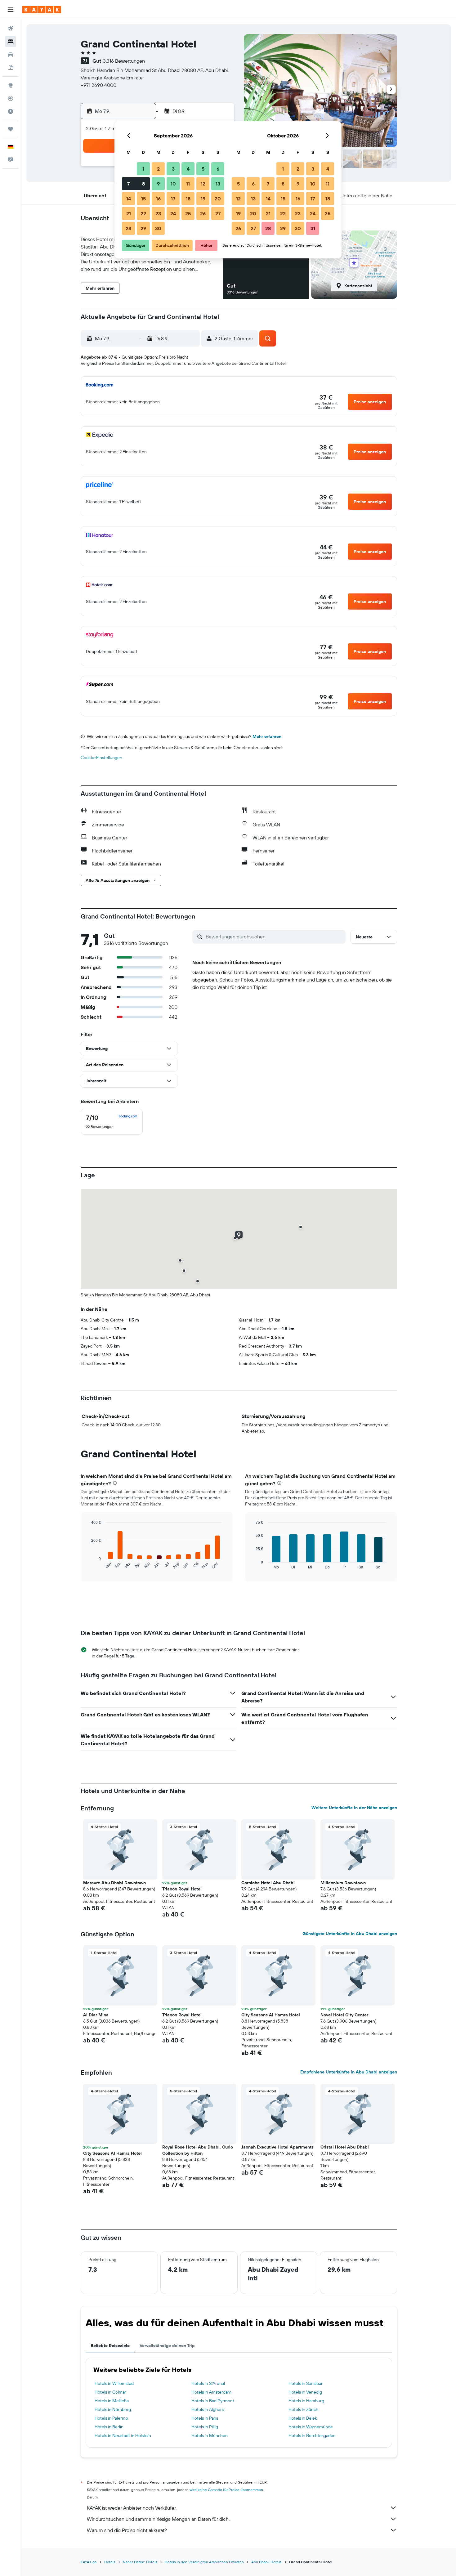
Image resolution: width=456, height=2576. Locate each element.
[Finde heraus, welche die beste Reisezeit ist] (11, 111)
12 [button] (203, 184)
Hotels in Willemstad (114, 2383)
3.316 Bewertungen (124, 61)
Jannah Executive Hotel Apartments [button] (277, 2147)
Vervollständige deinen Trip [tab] (167, 2346)
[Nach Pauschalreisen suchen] (11, 68)
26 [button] (203, 213)
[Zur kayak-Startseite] (42, 10)
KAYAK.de (89, 2562)
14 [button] (129, 199)
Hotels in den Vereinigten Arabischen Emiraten (204, 2562)
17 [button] (173, 199)
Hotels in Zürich (303, 2409)
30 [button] (158, 228)
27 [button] (218, 213)
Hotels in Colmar (110, 2392)
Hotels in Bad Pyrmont (213, 2401)
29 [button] (143, 228)
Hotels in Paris (205, 2418)
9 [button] (158, 184)
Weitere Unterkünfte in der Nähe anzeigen (354, 1808)
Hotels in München (210, 2435)
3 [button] (173, 169)
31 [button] (313, 228)
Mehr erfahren (267, 736)
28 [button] (128, 228)
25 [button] (188, 213)
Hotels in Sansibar (306, 2383)
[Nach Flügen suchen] (11, 29)
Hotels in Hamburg (306, 2401)
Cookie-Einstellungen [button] (101, 758)
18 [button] (188, 199)
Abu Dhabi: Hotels (266, 2562)
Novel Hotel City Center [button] (344, 2015)
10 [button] (173, 184)
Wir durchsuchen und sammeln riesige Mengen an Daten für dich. (158, 2519)
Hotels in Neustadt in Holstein (123, 2435)
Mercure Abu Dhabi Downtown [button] (114, 1883)
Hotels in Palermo (111, 2418)
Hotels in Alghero (208, 2409)
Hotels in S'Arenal (208, 2383)
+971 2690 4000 (98, 85)
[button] (11, 10)
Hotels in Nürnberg (113, 2409)
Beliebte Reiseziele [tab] (110, 2346)
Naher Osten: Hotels (140, 2562)
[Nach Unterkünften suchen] (11, 42)
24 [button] (173, 213)
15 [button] (143, 199)
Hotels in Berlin (109, 2427)
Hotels (110, 2562)
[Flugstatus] (11, 98)
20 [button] (218, 199)
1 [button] (143, 169)
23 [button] (158, 213)
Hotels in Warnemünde (311, 2427)
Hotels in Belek (303, 2418)
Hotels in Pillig (205, 2427)
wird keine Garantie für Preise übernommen (226, 2490)
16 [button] (158, 199)
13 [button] (218, 184)
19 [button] (203, 199)
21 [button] (129, 213)
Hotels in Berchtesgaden (312, 2435)
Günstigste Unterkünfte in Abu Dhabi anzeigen (350, 1934)
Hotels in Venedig (305, 2392)
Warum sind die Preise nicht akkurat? (127, 2530)
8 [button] (143, 184)
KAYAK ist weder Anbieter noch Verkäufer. (132, 2508)
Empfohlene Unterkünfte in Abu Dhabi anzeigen (349, 2072)
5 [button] (203, 169)
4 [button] (188, 169)
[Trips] (11, 129)
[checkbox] (112, 1122)
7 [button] (128, 184)
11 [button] (188, 184)
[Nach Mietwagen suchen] (11, 55)
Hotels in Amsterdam (211, 2392)
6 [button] (218, 169)
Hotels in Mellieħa (112, 2401)
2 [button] (158, 169)
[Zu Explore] (11, 85)
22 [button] (143, 213)
